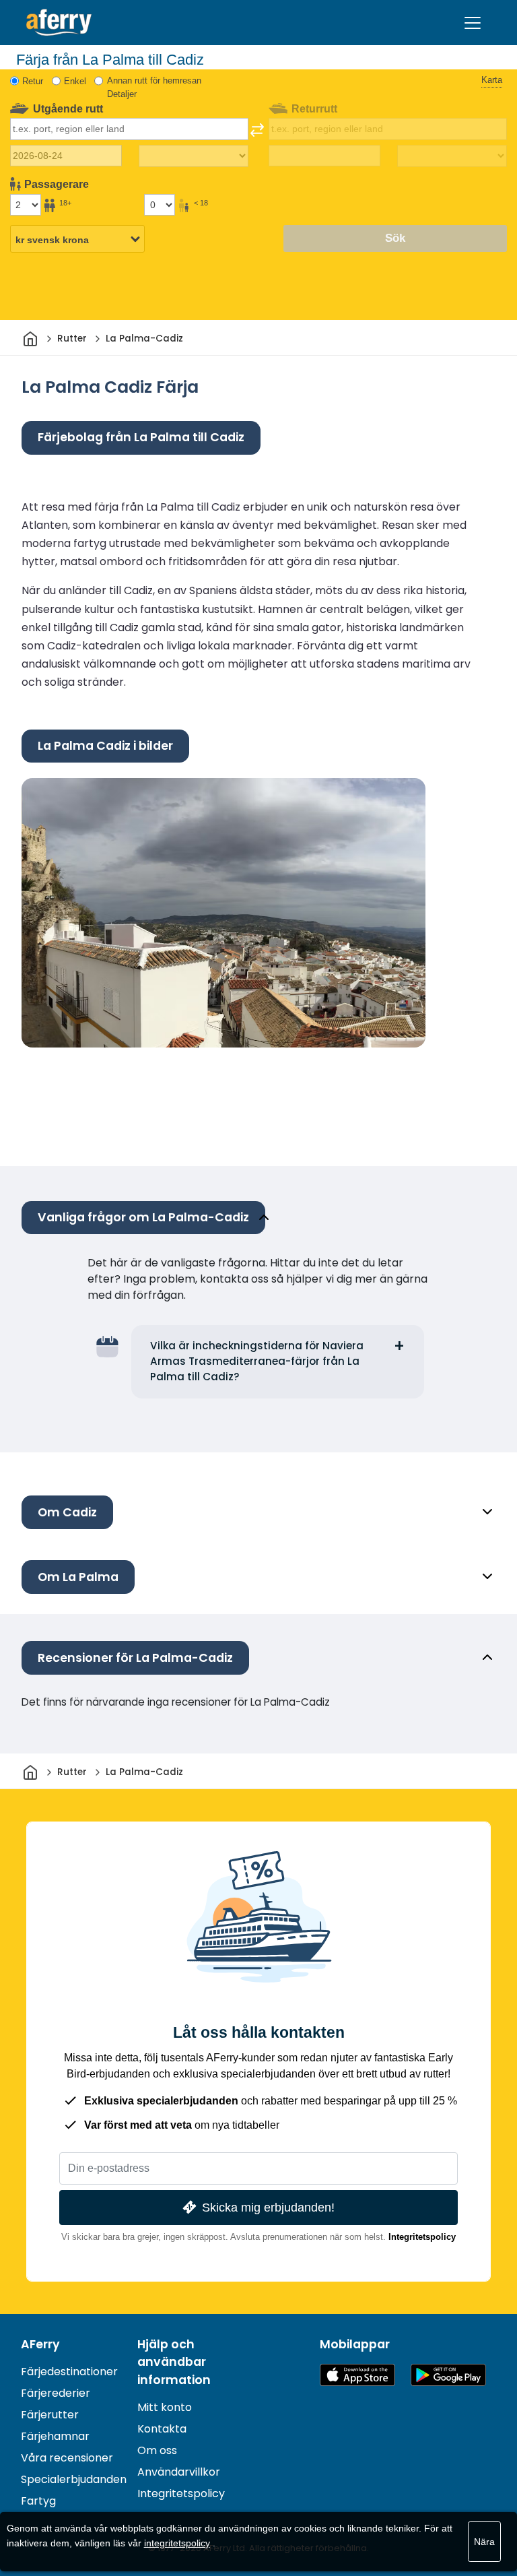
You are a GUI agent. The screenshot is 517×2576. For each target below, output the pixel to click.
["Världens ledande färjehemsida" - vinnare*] (59, 23)
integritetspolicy (177, 2543)
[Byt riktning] (257, 130)
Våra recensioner (67, 2458)
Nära (484, 2542)
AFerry (40, 2344)
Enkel (75, 81)
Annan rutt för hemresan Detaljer (154, 87)
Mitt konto (165, 2407)
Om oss (157, 2450)
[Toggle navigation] (473, 23)
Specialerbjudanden (74, 2479)
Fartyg (38, 2501)
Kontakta (162, 2429)
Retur (33, 81)
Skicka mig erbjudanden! (268, 2207)
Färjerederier (56, 2393)
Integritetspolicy (422, 2237)
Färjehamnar (55, 2436)
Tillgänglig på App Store (357, 2375)
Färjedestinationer (69, 2372)
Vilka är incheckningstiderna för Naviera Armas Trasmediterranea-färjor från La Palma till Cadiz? (257, 1361)
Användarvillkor (179, 2472)
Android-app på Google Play (448, 2375)
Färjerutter (50, 2415)
